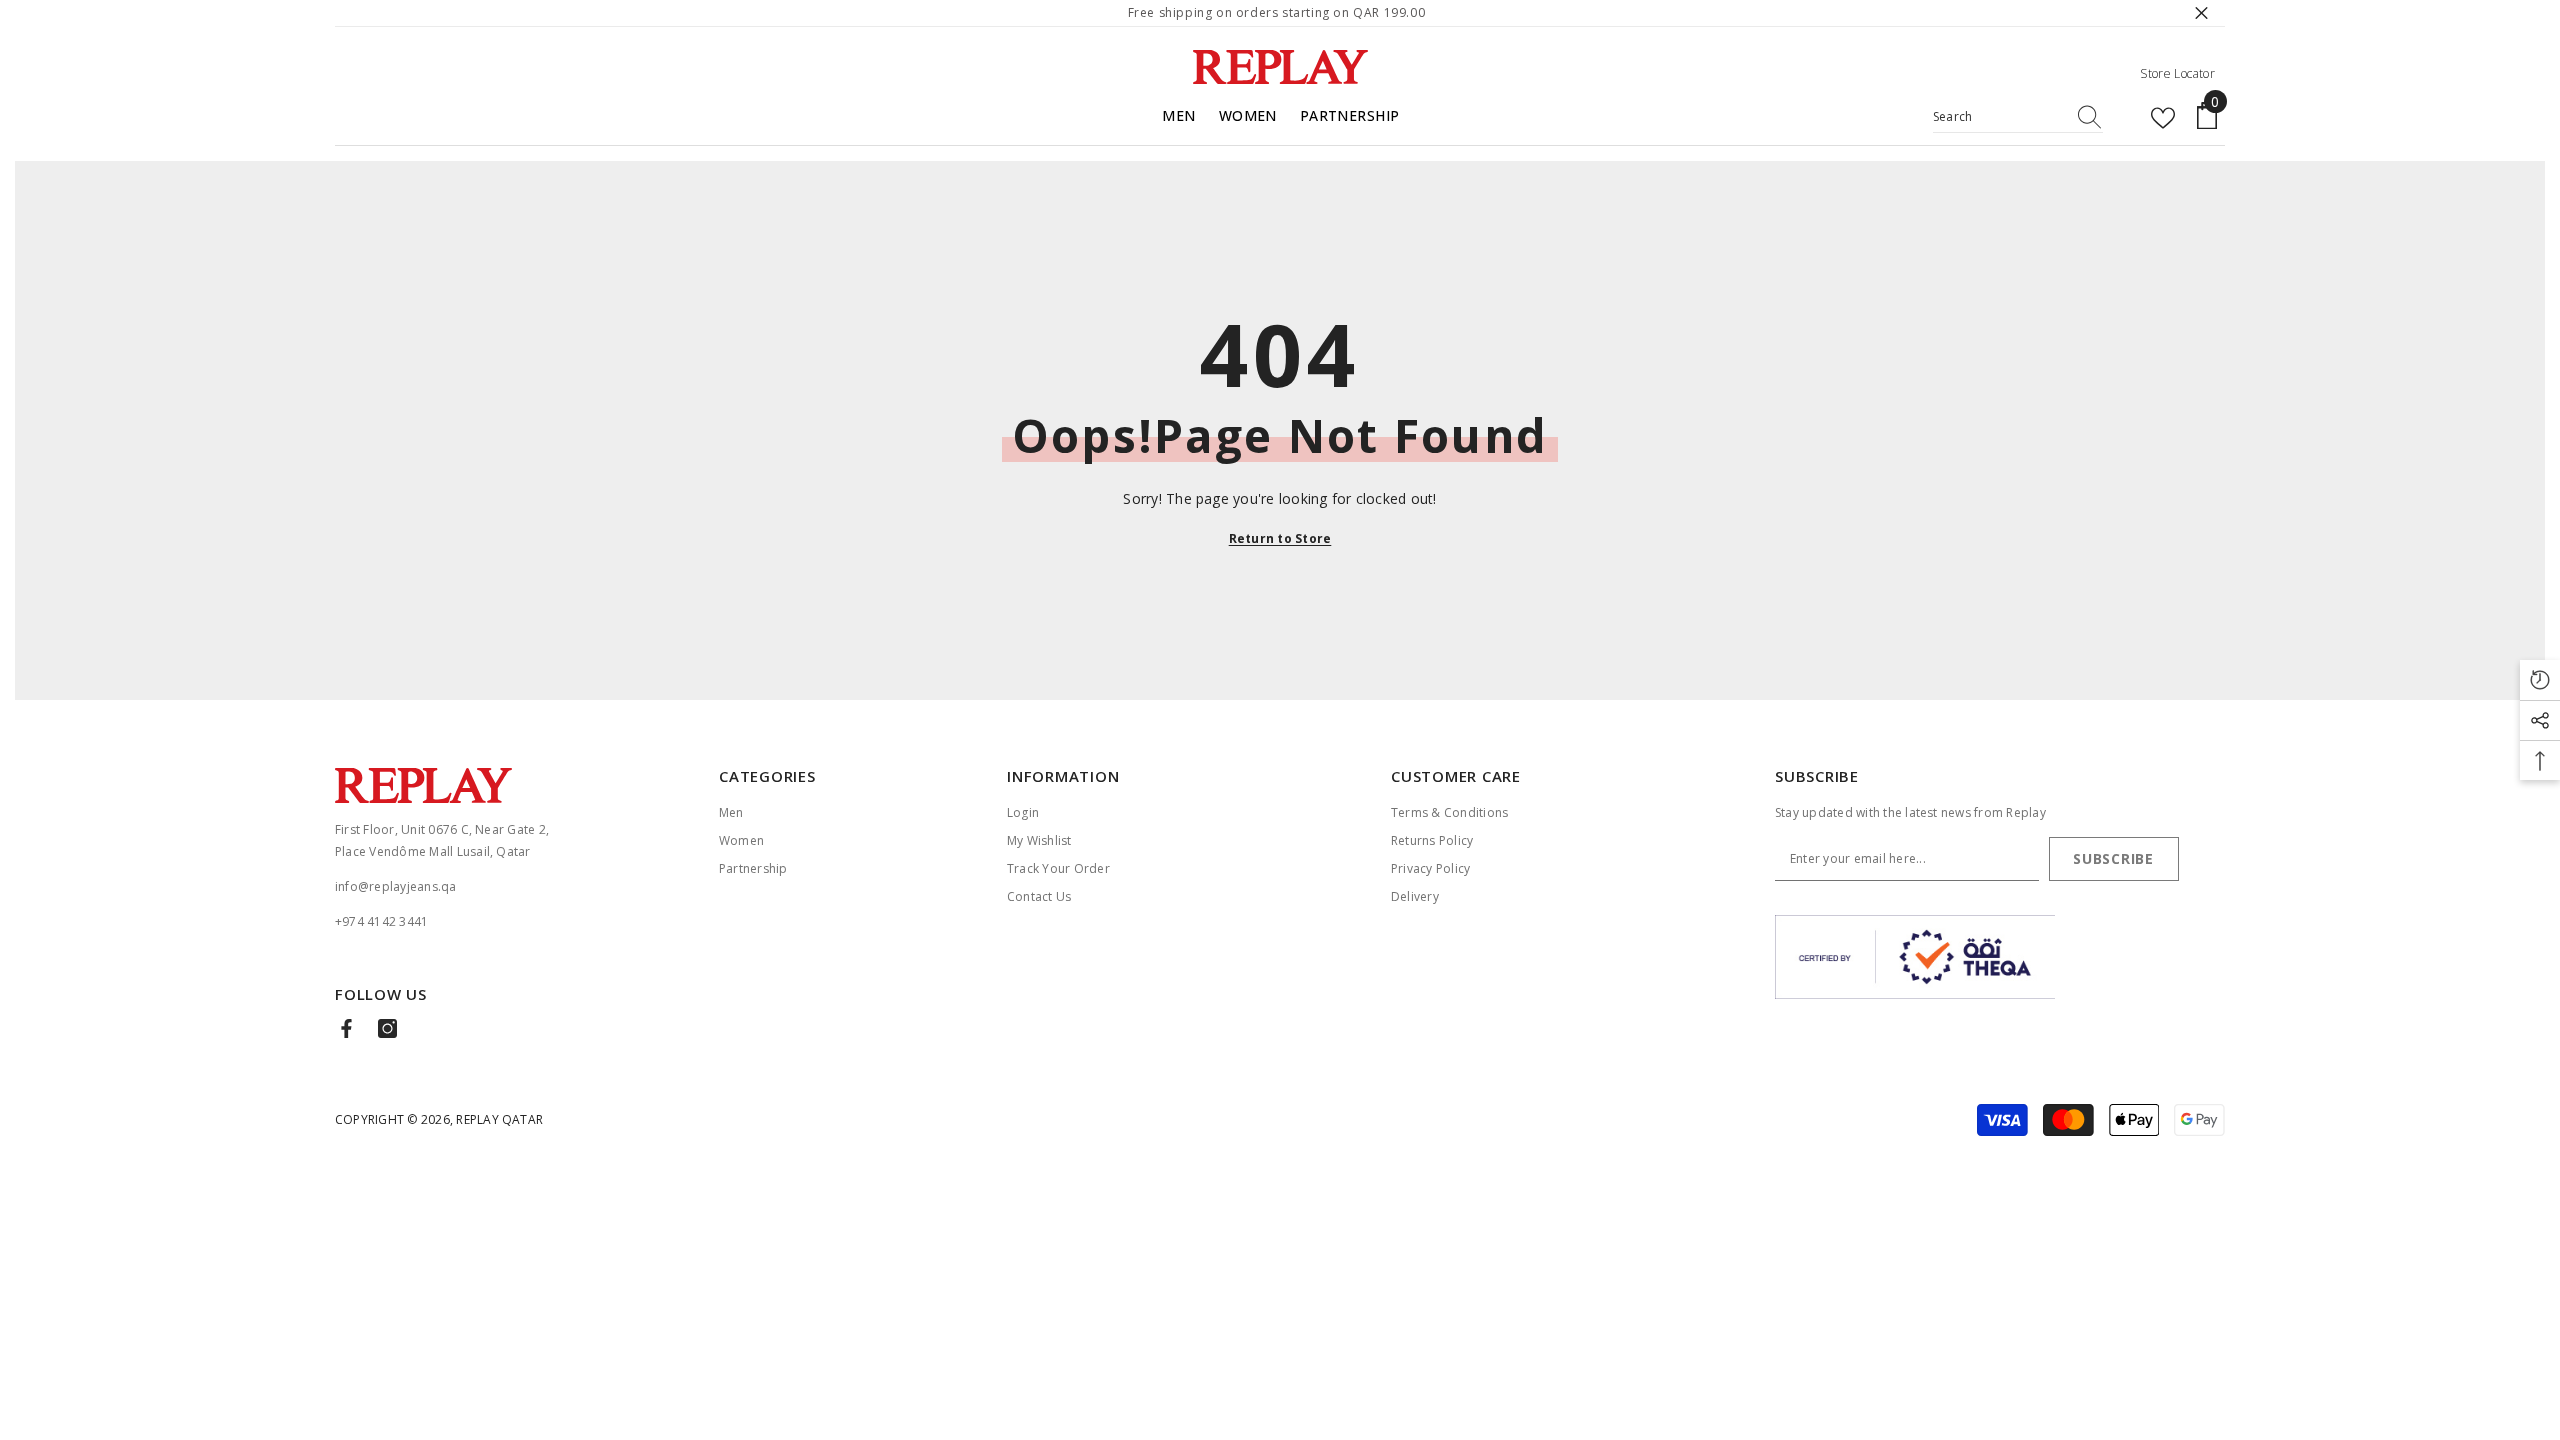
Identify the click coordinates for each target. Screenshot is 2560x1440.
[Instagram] (387, 1028)
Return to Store (1280, 538)
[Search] (2018, 117)
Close (2201, 13)
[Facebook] (346, 1028)
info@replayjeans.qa (396, 886)
